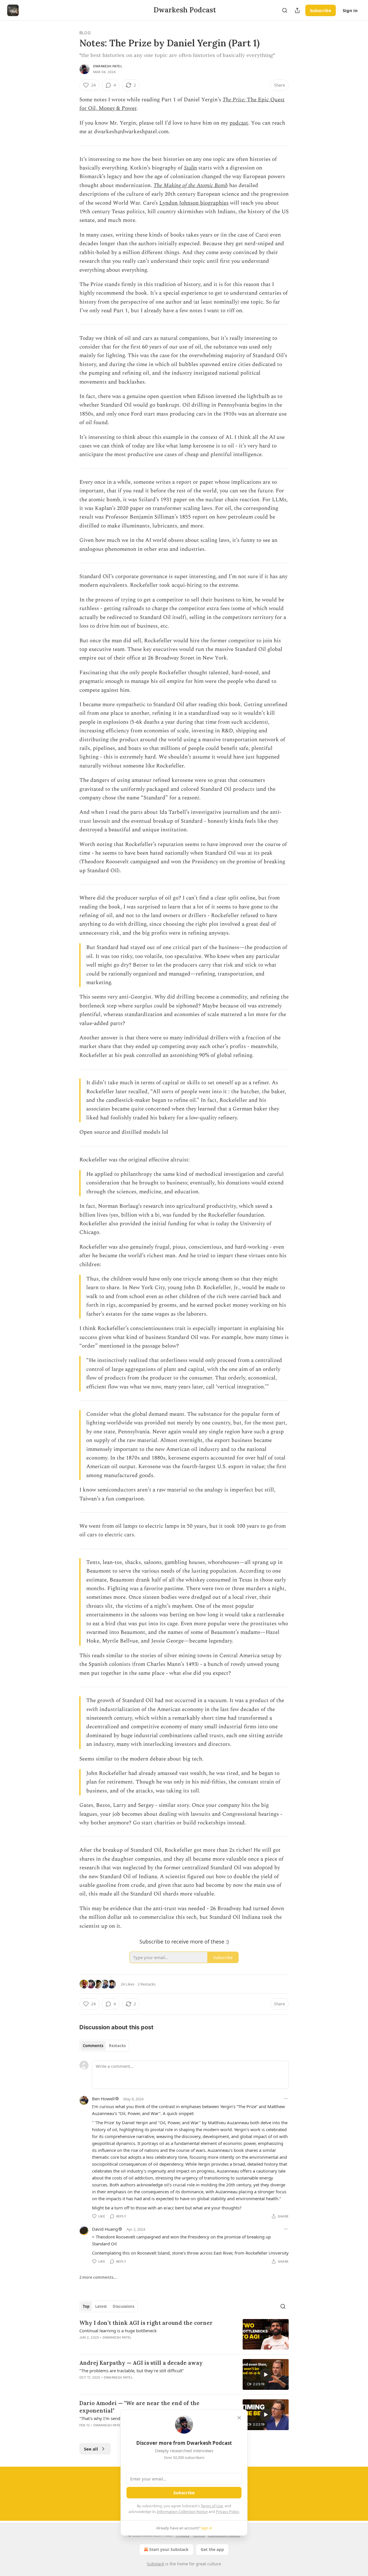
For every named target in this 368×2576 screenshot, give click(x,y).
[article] (184, 2334)
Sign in (350, 10)
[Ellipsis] (286, 2099)
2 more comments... (98, 2277)
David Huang (105, 2229)
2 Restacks (147, 1984)
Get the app (212, 2549)
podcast (239, 123)
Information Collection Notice (182, 2512)
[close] (239, 2418)
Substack (156, 2564)
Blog (85, 33)
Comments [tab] (93, 2046)
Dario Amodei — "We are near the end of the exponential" (139, 2407)
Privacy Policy (227, 2512)
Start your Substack (169, 2549)
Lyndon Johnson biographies (194, 203)
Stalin (190, 168)
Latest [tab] (101, 2306)
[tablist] (104, 2046)
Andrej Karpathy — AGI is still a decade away (141, 2363)
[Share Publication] (297, 10)
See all (91, 2449)
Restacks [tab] (117, 2046)
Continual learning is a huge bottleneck (118, 2331)
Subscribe (321, 10)
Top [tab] (86, 2306)
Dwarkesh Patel (108, 66)
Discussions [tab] (123, 2306)
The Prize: (235, 100)
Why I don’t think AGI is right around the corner (146, 2323)
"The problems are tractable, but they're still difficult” (132, 2371)
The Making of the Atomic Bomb (191, 185)
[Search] (285, 10)
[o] (266, 2375)
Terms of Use (212, 2506)
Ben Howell (103, 2099)
